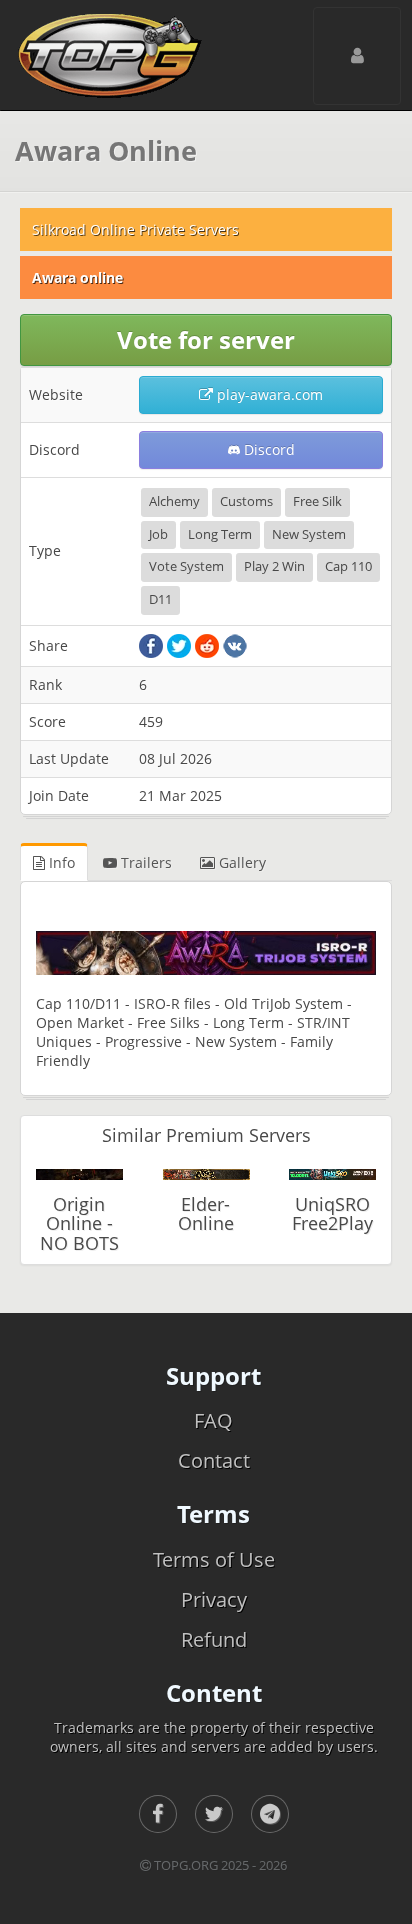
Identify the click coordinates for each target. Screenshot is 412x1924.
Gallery (240, 862)
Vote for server (206, 339)
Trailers (144, 862)
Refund (214, 1639)
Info (60, 862)
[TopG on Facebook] (158, 1814)
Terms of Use (214, 1559)
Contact (214, 1460)
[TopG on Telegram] (270, 1814)
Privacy (214, 1599)
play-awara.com (268, 394)
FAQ (213, 1420)
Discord (267, 449)
